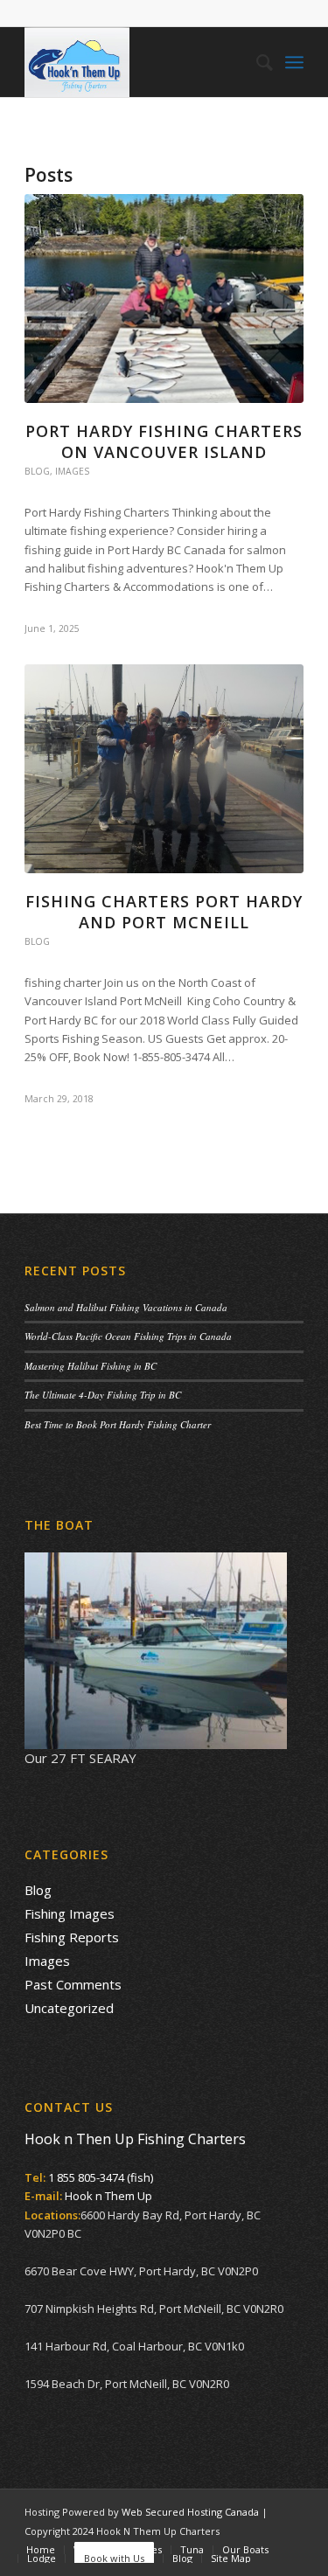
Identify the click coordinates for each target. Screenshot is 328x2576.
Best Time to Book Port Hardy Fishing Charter (118, 1424)
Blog (37, 471)
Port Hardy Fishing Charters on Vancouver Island (164, 441)
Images (72, 471)
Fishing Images (70, 1913)
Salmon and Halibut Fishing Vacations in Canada (126, 1307)
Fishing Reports (72, 1937)
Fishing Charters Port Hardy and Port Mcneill (164, 911)
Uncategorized (69, 2008)
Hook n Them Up (108, 2196)
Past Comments (73, 1984)
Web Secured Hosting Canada (190, 2512)
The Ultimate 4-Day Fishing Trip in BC (103, 1395)
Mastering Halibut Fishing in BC (91, 1366)
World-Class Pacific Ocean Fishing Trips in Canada (128, 1336)
